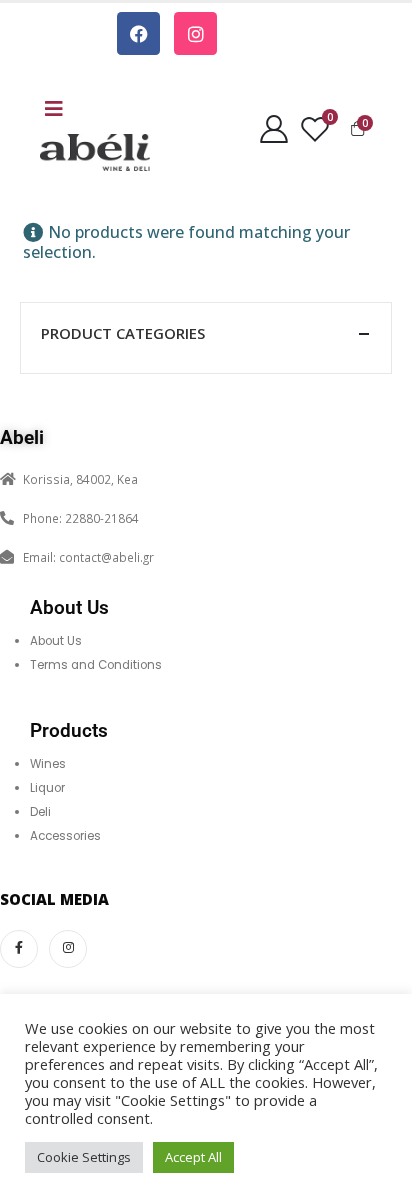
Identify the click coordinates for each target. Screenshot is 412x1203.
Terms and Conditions (96, 665)
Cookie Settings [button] (84, 1157)
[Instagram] (195, 33)
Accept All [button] (193, 1157)
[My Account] (274, 128)
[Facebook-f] (19, 949)
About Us (56, 641)
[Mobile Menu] (54, 109)
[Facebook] (138, 33)
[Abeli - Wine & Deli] (95, 152)
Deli (40, 812)
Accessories (65, 836)
